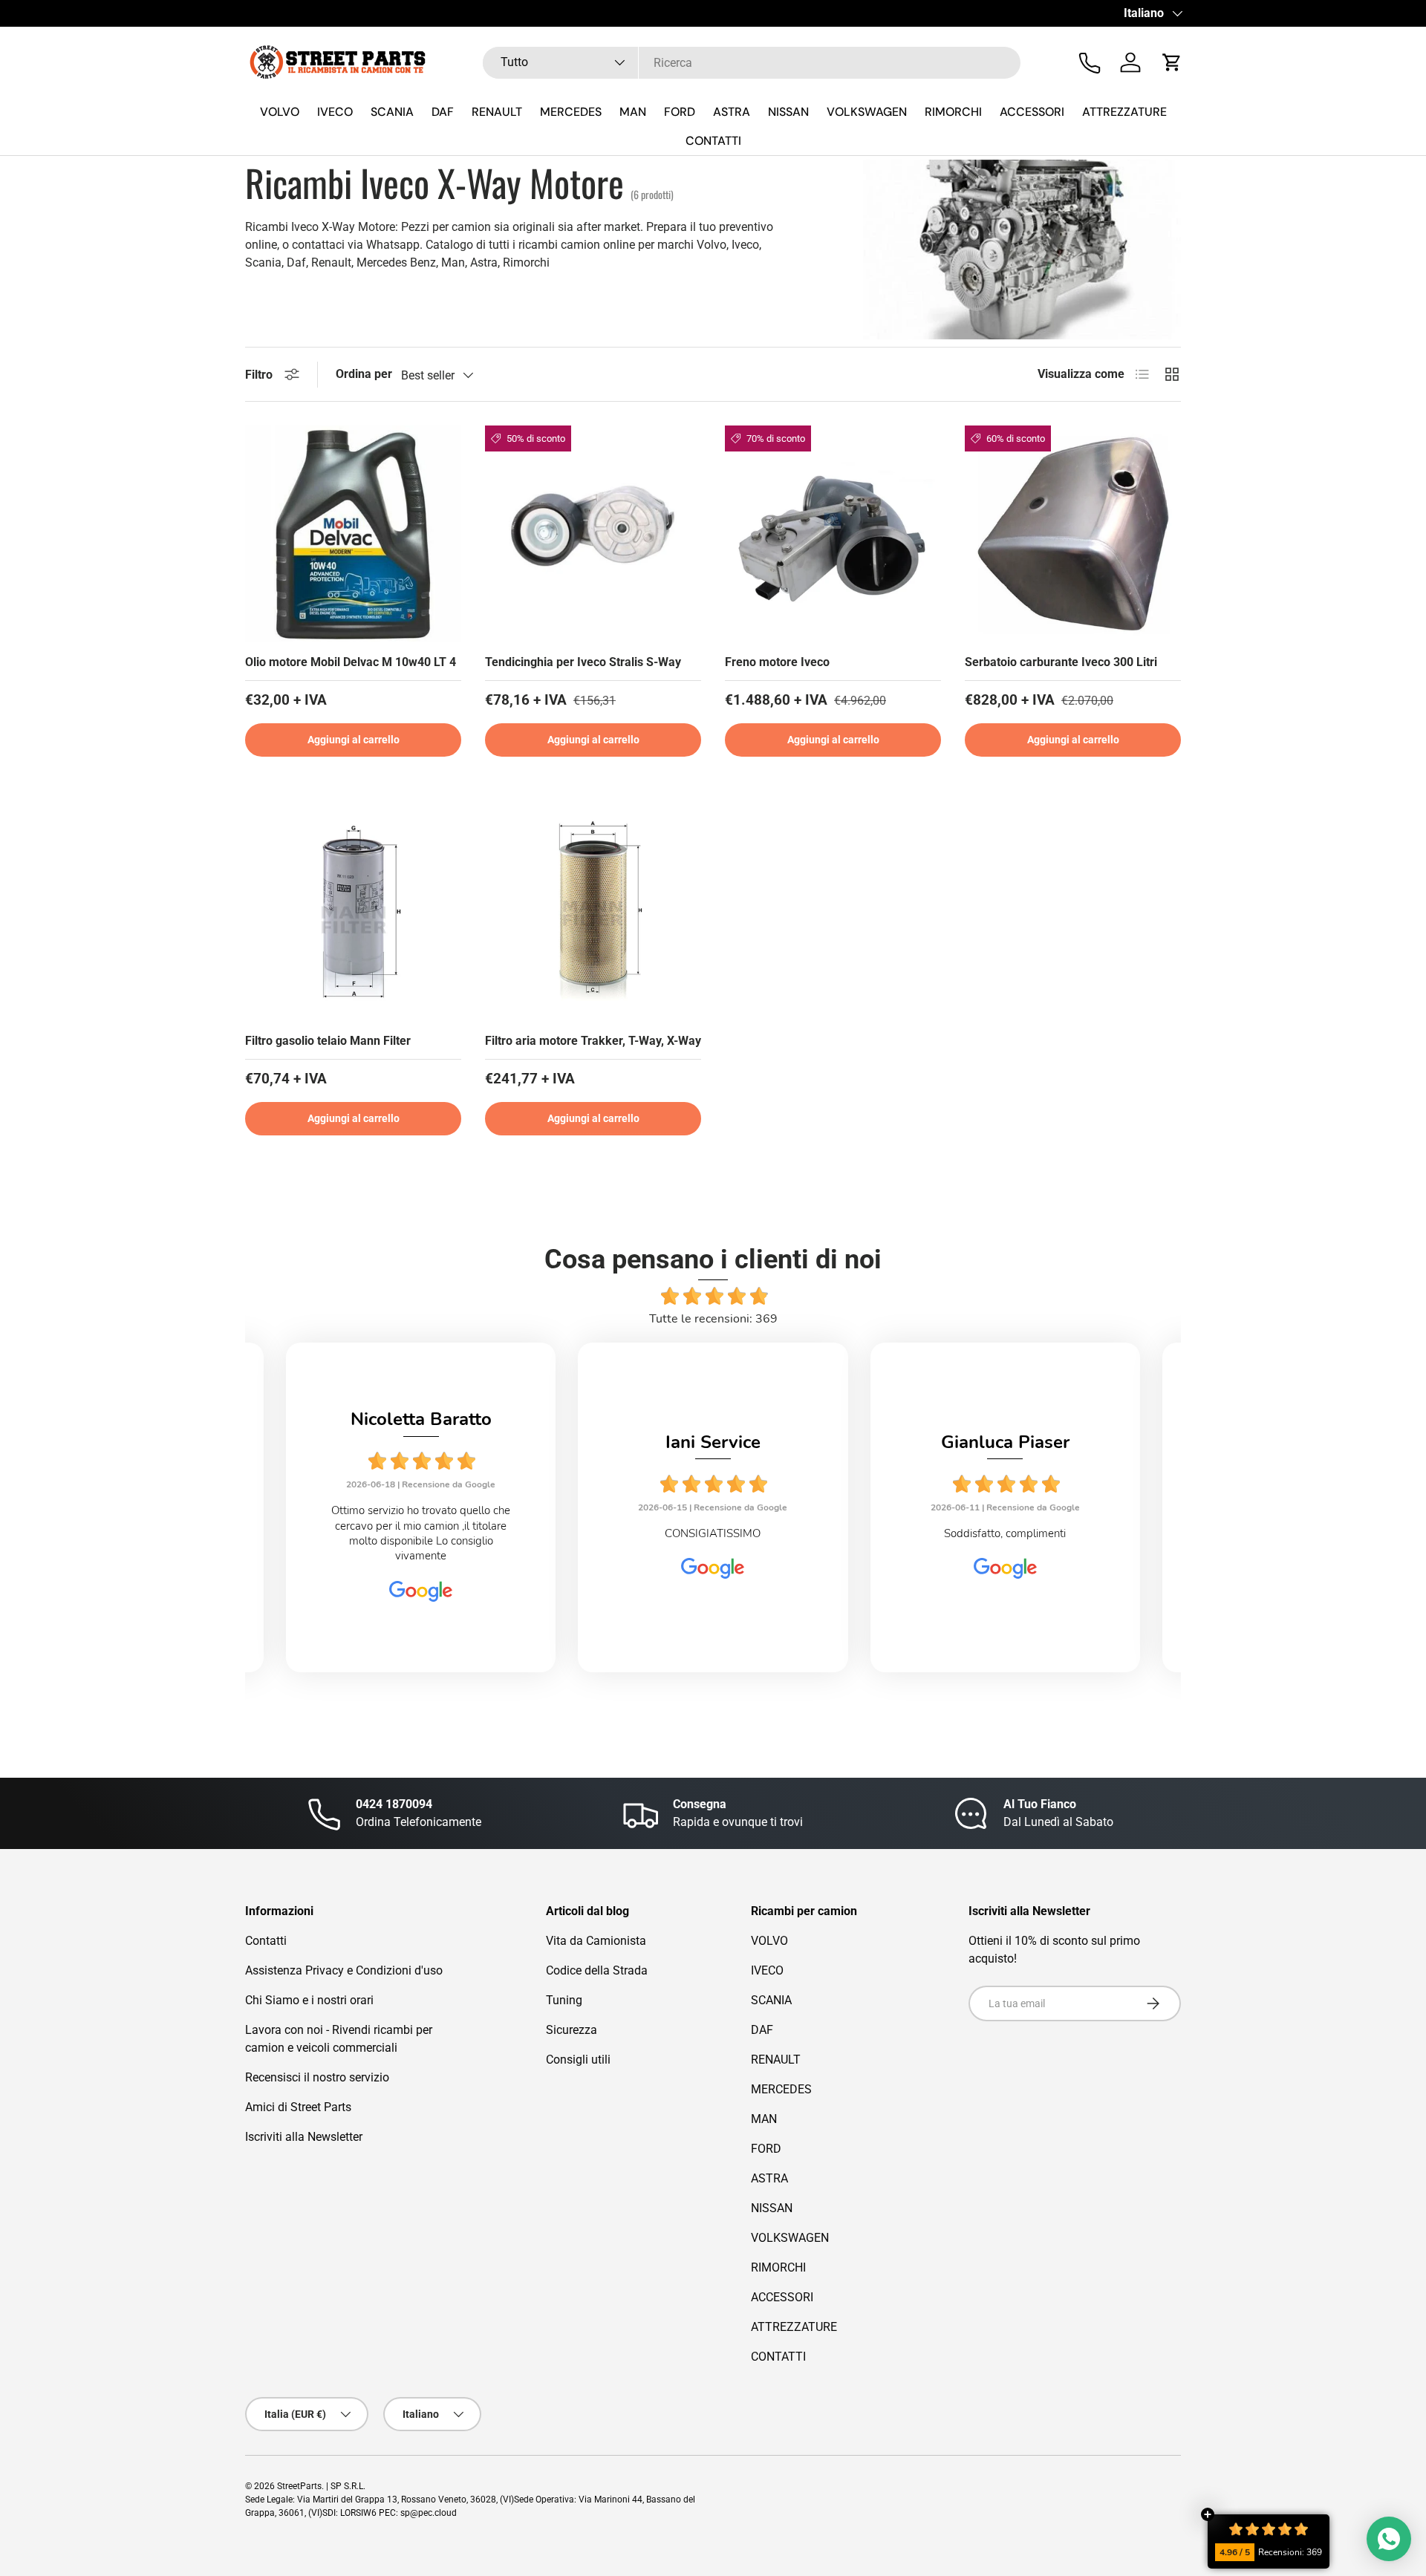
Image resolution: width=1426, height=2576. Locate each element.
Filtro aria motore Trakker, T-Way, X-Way (593, 1041)
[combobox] (752, 63)
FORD (680, 112)
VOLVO (280, 112)
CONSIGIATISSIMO (713, 1533)
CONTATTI (713, 141)
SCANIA (392, 112)
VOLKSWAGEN (867, 112)
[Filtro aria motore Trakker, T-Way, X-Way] (593, 912)
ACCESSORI (1032, 112)
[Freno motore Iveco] (833, 534)
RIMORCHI (953, 112)
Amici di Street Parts (298, 2107)
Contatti (266, 1941)
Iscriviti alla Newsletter (304, 2137)
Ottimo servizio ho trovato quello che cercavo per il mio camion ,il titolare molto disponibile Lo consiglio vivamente (421, 1533)
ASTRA (732, 112)
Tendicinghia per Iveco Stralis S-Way (583, 662)
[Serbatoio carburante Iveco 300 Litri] (1073, 534)
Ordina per (364, 374)
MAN (633, 112)
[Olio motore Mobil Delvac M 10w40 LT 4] (353, 534)
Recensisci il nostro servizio (317, 2077)
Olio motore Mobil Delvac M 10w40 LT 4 (351, 662)
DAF (443, 112)
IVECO (335, 112)
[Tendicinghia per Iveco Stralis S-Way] (593, 534)
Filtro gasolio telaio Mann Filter (328, 1041)
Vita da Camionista (596, 1941)
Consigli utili (578, 2060)
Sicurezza (572, 2030)
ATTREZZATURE (1124, 112)
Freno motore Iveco (777, 662)
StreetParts (299, 2486)
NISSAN (788, 112)
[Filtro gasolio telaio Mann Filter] (353, 912)
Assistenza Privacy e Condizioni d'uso (344, 1970)
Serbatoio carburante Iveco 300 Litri (1061, 662)
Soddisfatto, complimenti (1005, 1533)
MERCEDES (571, 112)
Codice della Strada (597, 1970)
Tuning (564, 2000)
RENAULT (497, 112)
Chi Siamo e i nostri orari (309, 2000)
